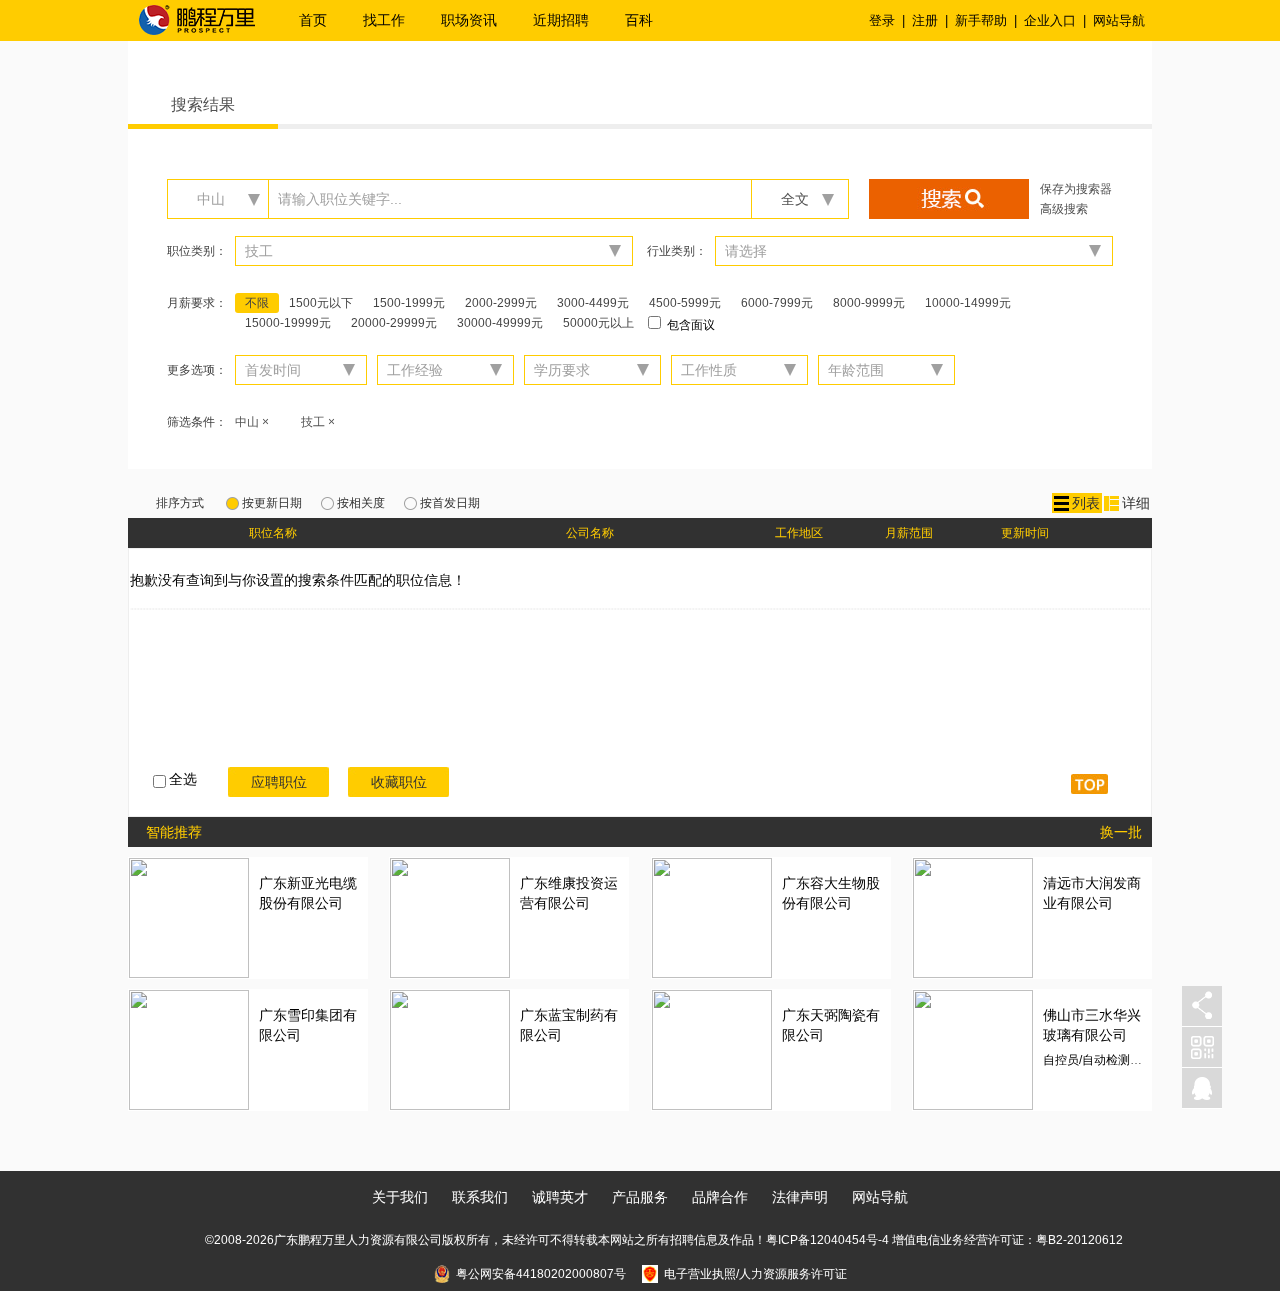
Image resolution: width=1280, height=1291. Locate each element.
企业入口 (1050, 20)
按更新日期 (272, 503)
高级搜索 (1064, 209)
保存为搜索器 (1076, 189)
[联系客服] (1202, 1088)
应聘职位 (279, 782)
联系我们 (480, 1197)
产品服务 (640, 1197)
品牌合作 (720, 1197)
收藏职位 (399, 782)
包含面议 (689, 325)
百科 (639, 20)
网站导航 (1119, 20)
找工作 (384, 20)
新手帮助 (981, 20)
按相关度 (361, 503)
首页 (313, 20)
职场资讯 (469, 20)
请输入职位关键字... (340, 199)
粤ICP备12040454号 (822, 1240)
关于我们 (400, 1197)
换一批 (1121, 832)
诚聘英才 (560, 1197)
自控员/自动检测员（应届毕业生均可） (1146, 1060)
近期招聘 (561, 20)
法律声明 (800, 1197)
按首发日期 (450, 503)
